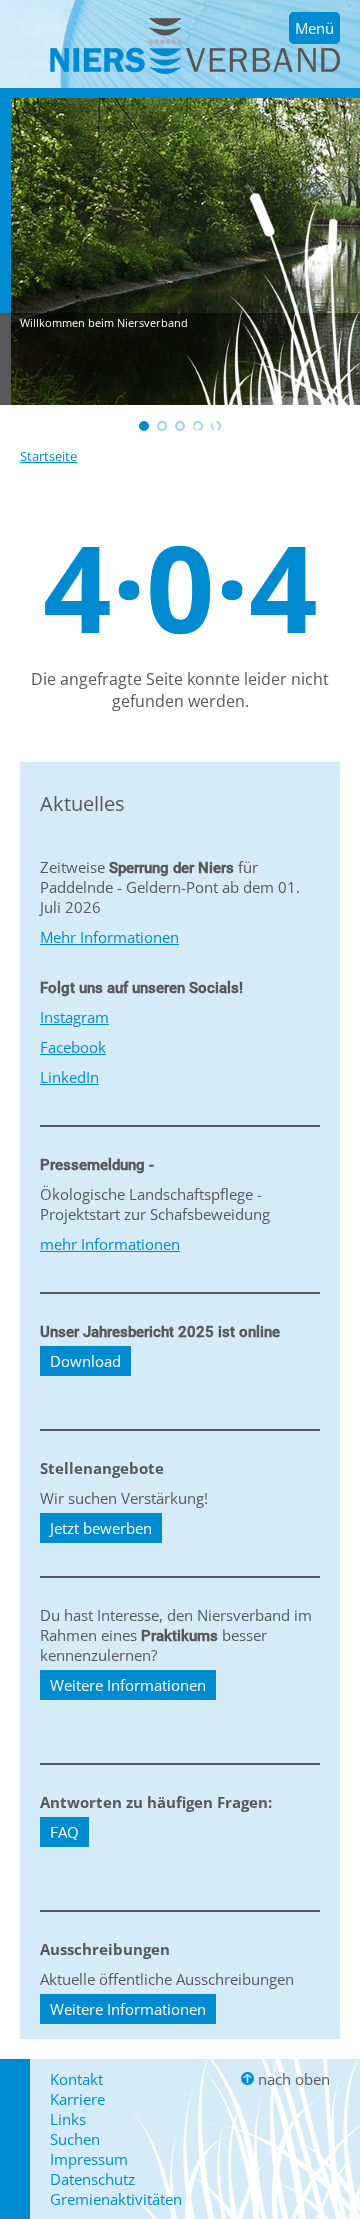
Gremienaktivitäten (116, 2199)
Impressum (89, 2159)
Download (85, 1361)
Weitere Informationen (128, 1685)
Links (68, 2119)
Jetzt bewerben (101, 1528)
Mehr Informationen (109, 937)
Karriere (77, 2099)
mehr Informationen (110, 1244)
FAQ (64, 1832)
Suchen (75, 2139)
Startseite (48, 456)
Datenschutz (92, 2179)
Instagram (74, 1017)
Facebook (73, 1047)
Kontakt (76, 2079)
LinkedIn (69, 1077)
